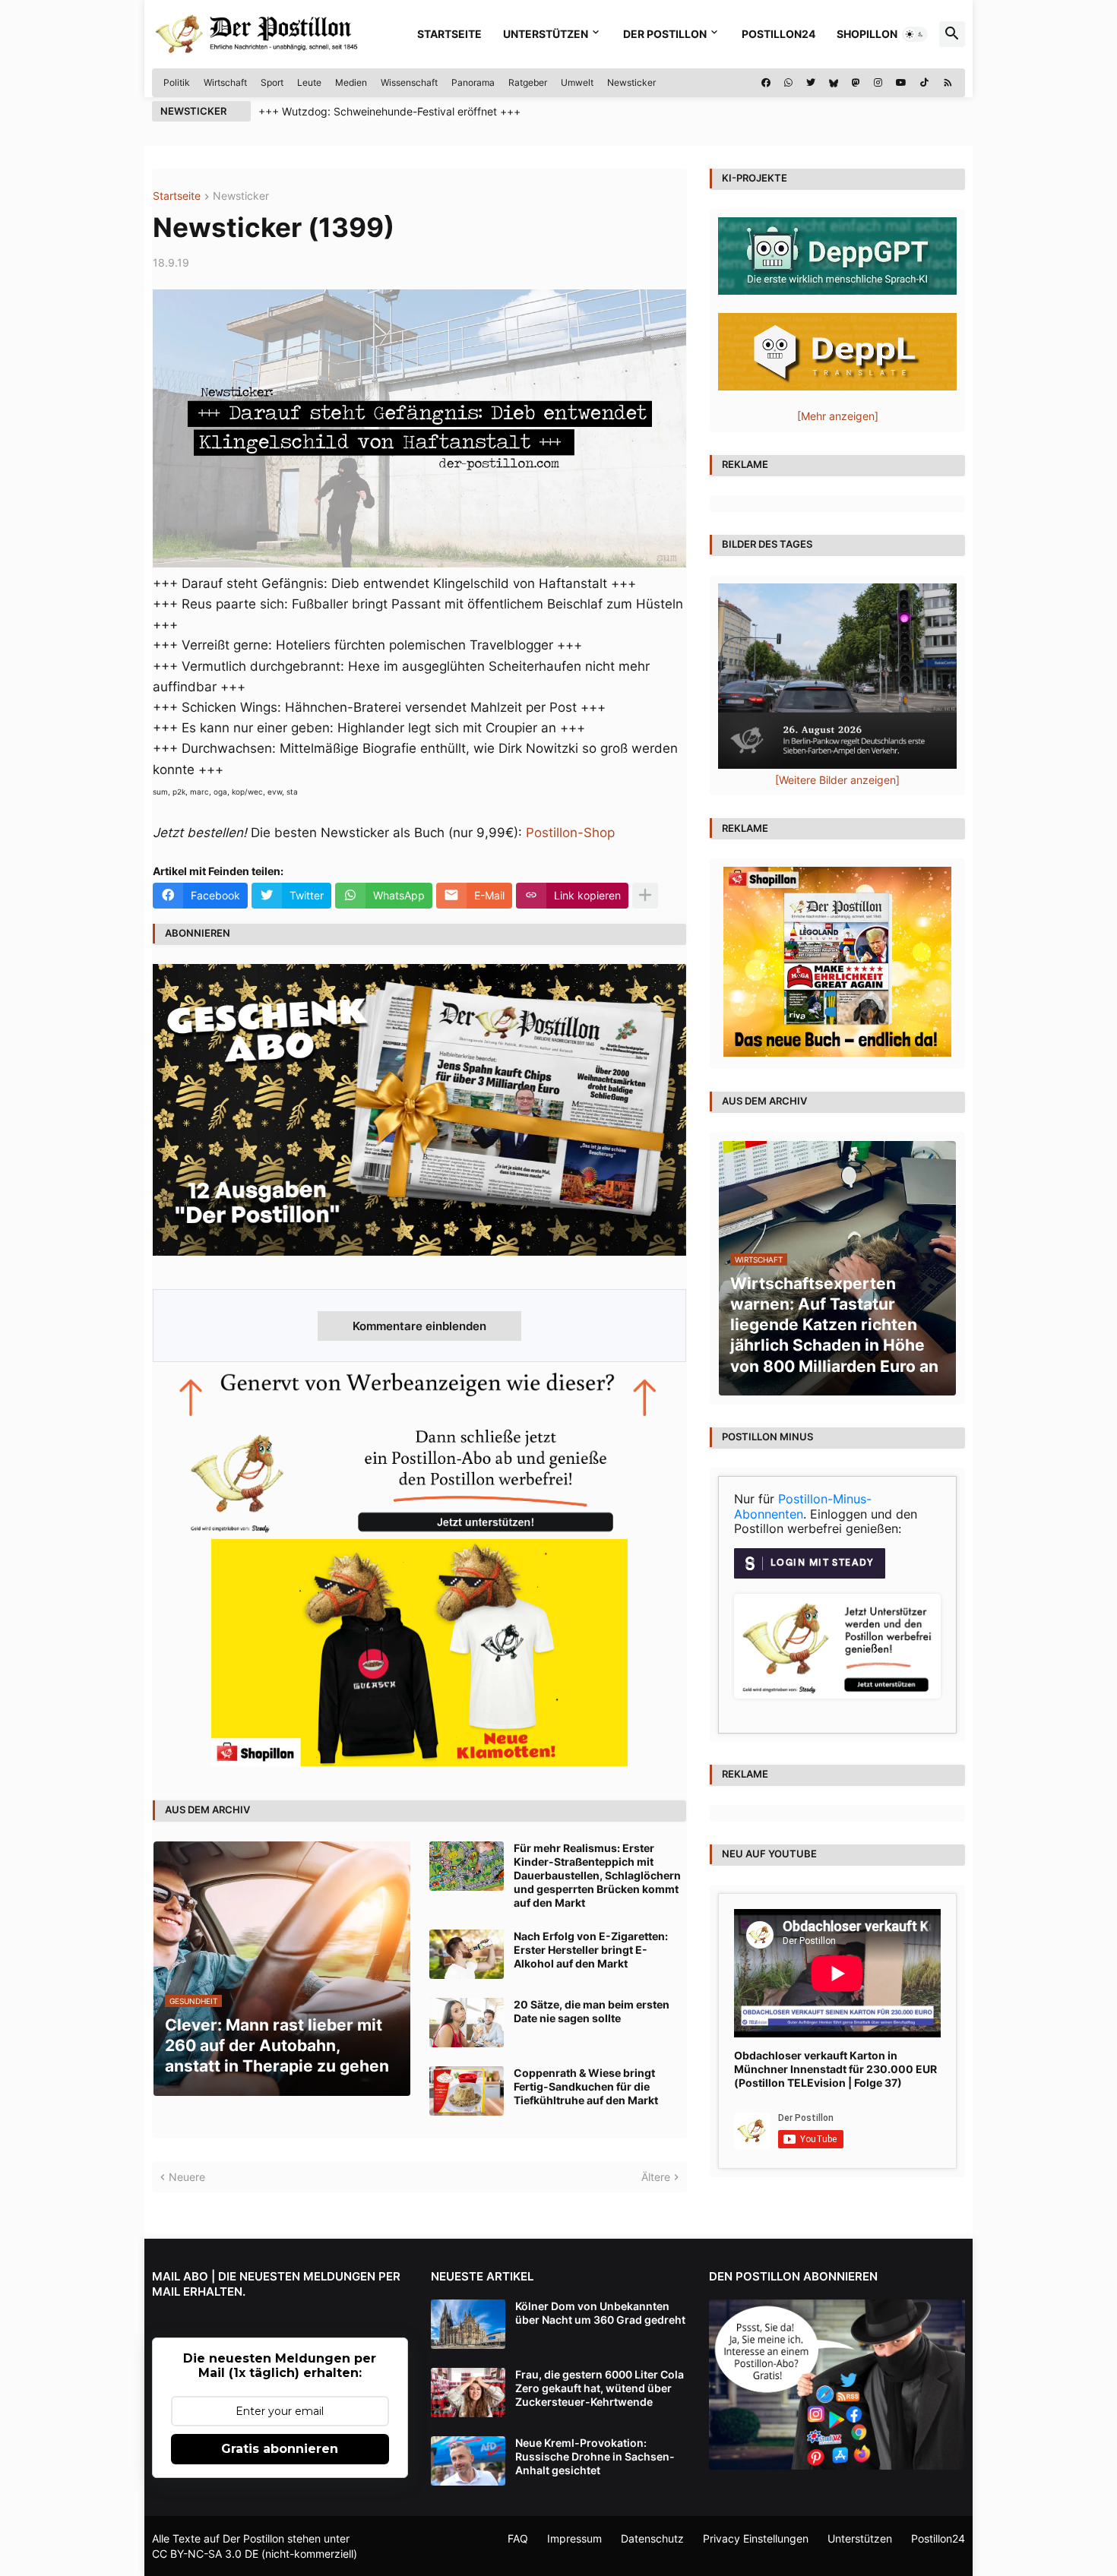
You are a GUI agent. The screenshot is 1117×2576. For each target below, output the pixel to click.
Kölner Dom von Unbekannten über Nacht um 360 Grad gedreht (600, 2313)
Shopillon (867, 34)
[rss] (948, 83)
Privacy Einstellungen (756, 2538)
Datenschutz (652, 2538)
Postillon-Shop (570, 833)
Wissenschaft (409, 82)
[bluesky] (834, 83)
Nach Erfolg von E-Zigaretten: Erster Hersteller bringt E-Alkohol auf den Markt (591, 1950)
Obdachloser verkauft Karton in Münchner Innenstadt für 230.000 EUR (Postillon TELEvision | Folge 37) (835, 2069)
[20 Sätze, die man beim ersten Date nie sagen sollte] (467, 2023)
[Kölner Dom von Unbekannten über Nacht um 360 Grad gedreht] (468, 2324)
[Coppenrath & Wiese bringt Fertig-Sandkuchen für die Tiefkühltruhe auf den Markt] (467, 2091)
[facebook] (766, 83)
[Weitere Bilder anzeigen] (837, 780)
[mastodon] (856, 83)
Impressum (574, 2538)
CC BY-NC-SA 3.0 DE (205, 2554)
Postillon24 (778, 34)
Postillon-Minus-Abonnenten (803, 1506)
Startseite (449, 34)
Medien (351, 82)
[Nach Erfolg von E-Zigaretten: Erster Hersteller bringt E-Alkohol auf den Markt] (467, 1954)
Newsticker (631, 82)
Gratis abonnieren (280, 2449)
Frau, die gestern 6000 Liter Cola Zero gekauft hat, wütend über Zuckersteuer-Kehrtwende (600, 2388)
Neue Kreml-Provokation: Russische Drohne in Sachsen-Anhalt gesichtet (595, 2456)
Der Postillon (665, 34)
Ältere (656, 2177)
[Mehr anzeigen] (645, 896)
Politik (177, 82)
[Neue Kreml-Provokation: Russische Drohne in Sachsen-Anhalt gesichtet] (468, 2461)
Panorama (473, 82)
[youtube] (901, 83)
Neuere (187, 2177)
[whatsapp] (788, 83)
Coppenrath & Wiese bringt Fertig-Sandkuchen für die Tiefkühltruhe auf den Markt (586, 2086)
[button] (915, 34)
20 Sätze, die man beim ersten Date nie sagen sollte (592, 2011)
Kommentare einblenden (419, 1326)
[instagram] (878, 83)
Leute (309, 82)
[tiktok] (924, 83)
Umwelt (577, 82)
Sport (272, 82)
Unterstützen (546, 34)
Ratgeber (528, 82)
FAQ (518, 2538)
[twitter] (811, 83)
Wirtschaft (225, 82)
